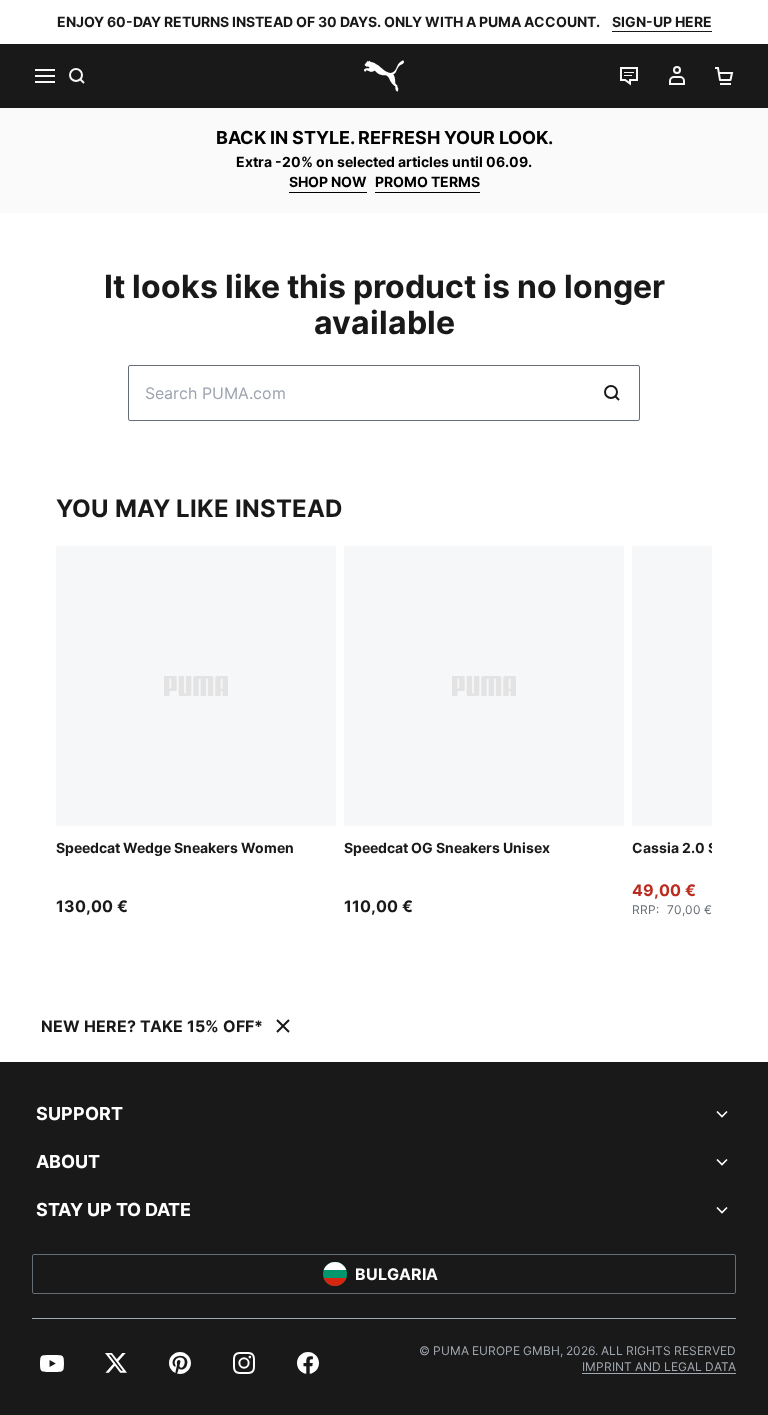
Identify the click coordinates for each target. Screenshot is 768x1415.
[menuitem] (52, 1363)
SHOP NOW (328, 181)
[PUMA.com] (384, 76)
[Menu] (44, 76)
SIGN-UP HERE (662, 21)
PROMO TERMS (427, 181)
